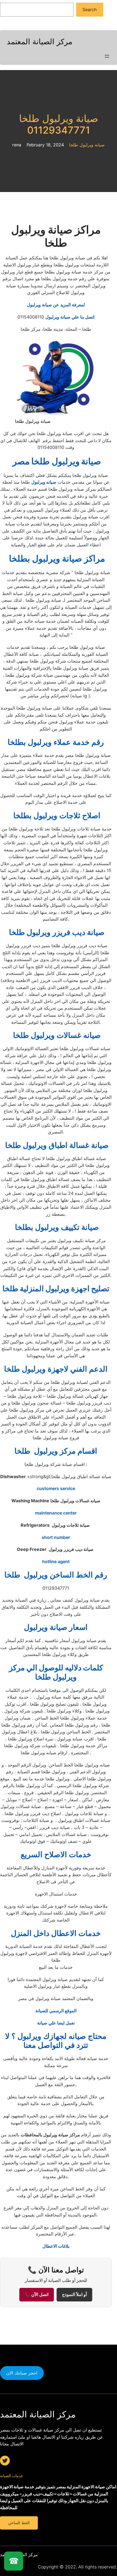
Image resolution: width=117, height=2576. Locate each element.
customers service (56, 1488)
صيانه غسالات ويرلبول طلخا (56, 1035)
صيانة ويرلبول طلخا (87, 145)
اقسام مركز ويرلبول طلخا (56, 1451)
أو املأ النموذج (74, 2295)
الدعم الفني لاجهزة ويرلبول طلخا (56, 1369)
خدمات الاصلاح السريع (56, 1854)
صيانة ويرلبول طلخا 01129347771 (59, 124)
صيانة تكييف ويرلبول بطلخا (56, 1227)
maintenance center (56, 1513)
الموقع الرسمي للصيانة (56, 2011)
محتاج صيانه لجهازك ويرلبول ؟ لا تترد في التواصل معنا (56, 2041)
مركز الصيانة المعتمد (40, 42)
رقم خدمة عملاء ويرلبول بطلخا (56, 742)
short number (56, 1537)
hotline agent (56, 1561)
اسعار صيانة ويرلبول (56, 1627)
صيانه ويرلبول (44, 482)
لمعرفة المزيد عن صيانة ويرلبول (56, 305)
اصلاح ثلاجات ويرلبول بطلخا (56, 815)
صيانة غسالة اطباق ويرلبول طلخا (56, 1145)
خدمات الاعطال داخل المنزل (56, 1933)
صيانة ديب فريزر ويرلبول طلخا (56, 932)
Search (90, 10)
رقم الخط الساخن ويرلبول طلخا (56, 1575)
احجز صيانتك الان (22, 2373)
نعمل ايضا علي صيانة (56, 2023)
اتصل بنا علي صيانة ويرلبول (70, 317)
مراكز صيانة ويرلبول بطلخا (56, 558)
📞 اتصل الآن (37, 2295)
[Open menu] (107, 56)
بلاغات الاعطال (56, 2246)
